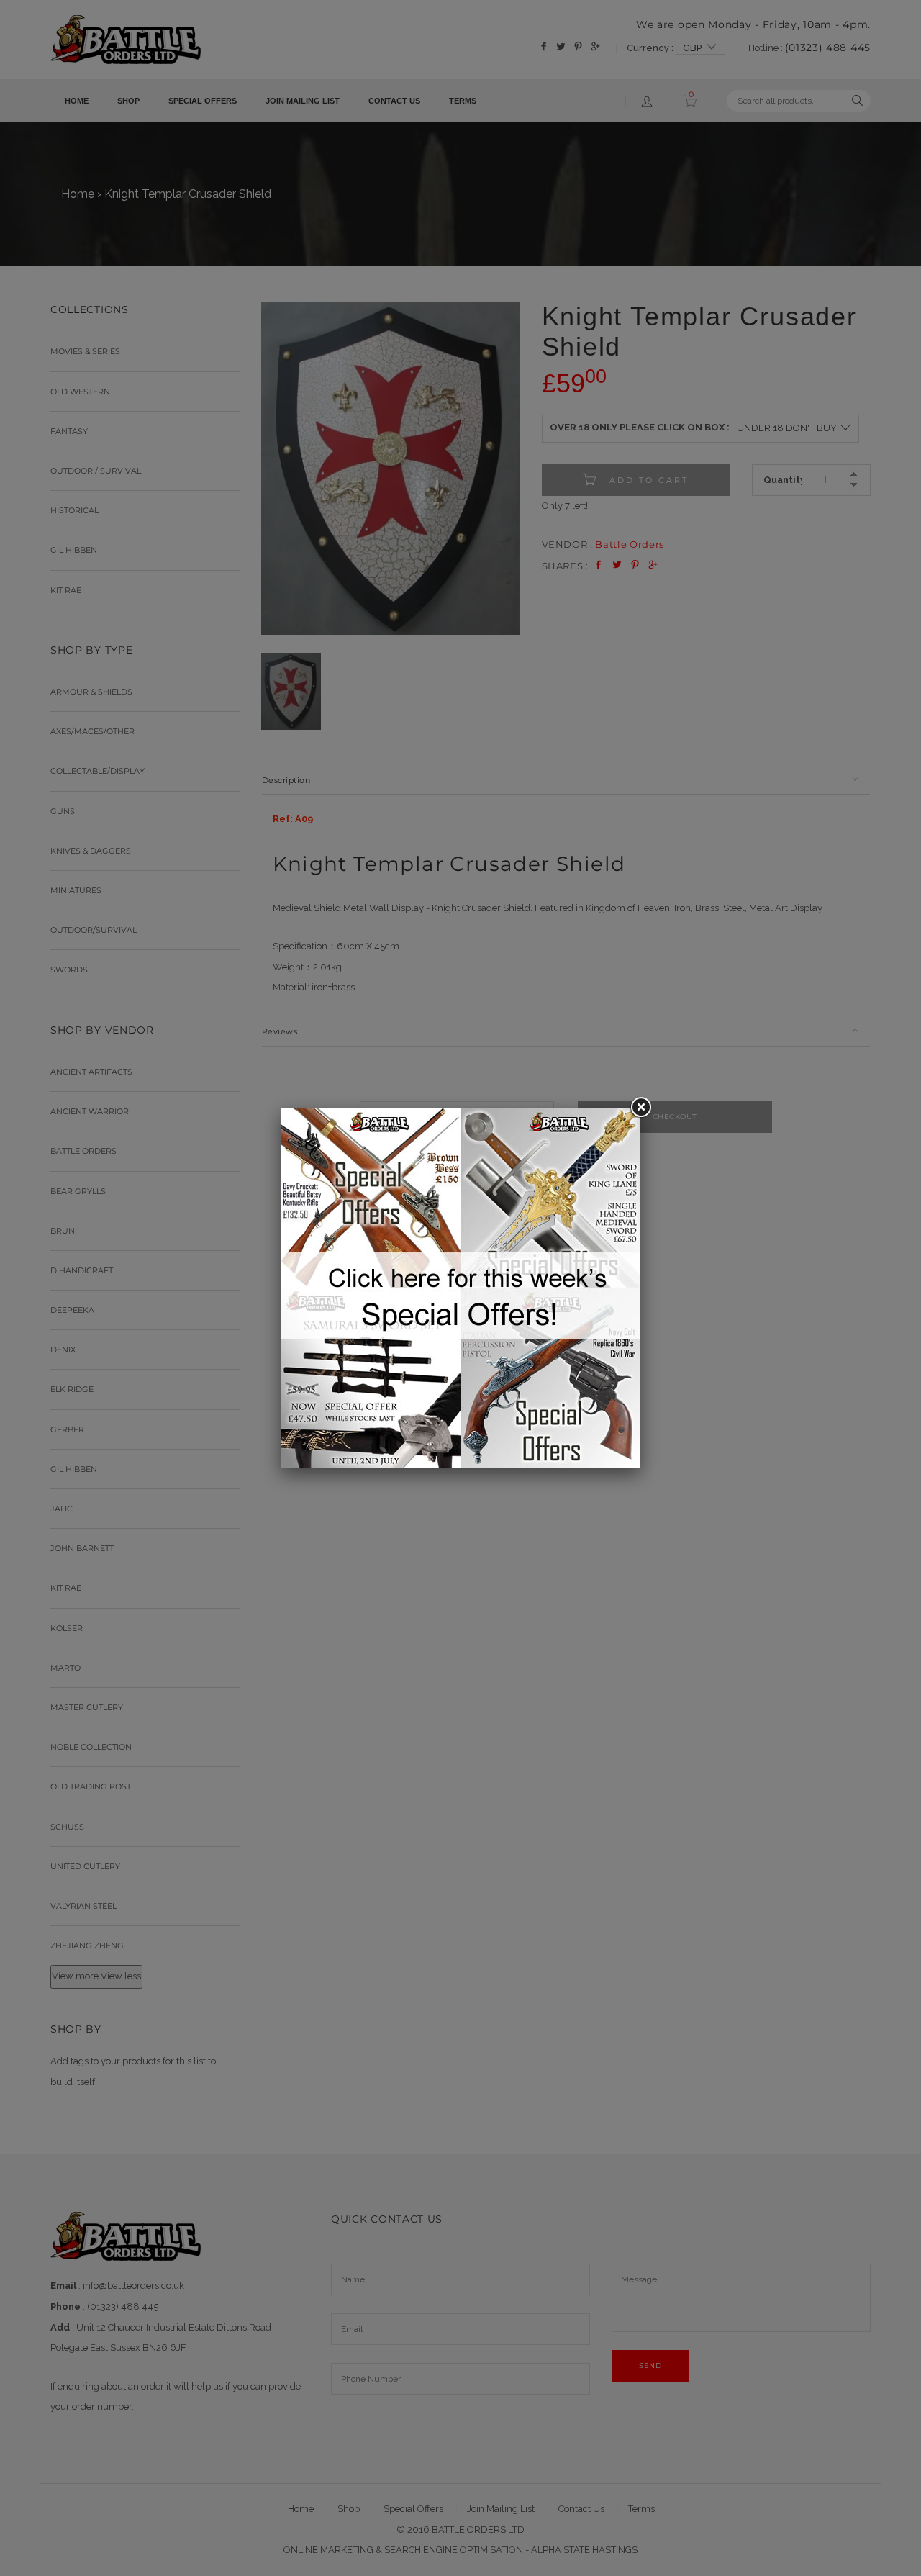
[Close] (640, 1108)
